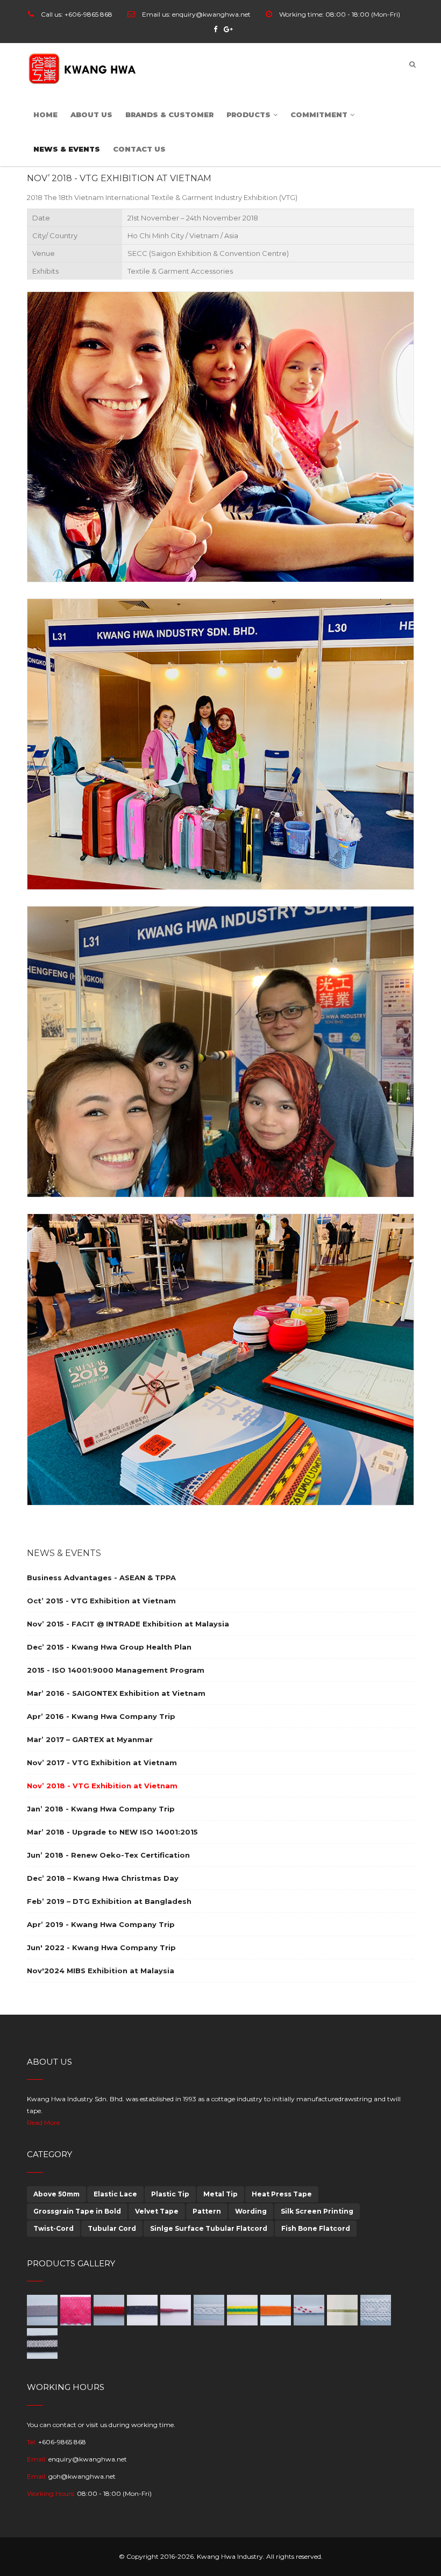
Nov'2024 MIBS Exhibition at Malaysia (101, 1971)
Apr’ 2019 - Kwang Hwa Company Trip (101, 1924)
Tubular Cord (112, 2228)
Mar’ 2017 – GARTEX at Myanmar (90, 1739)
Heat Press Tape (282, 2194)
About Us (91, 115)
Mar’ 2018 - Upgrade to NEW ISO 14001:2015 (112, 1832)
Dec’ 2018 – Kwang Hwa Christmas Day (103, 1878)
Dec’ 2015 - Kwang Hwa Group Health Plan (109, 1647)
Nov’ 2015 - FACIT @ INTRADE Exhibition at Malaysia (128, 1624)
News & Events (67, 149)
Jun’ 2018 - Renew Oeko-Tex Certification (108, 1855)
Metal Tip (220, 2194)
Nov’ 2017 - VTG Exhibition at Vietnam (102, 1762)
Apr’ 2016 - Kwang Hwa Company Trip (101, 1716)
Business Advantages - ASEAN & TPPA (101, 1578)
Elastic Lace (115, 2194)
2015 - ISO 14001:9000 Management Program (116, 1670)
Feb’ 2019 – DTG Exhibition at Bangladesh (109, 1901)
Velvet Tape (157, 2211)
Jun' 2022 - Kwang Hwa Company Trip (101, 1947)
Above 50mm (56, 2194)
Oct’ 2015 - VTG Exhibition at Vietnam (101, 1601)
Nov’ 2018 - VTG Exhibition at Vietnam (102, 1786)
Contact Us (139, 149)
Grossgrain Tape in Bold (77, 2211)
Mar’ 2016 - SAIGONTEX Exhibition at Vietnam (116, 1693)
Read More (43, 2122)
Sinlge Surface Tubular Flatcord (209, 2228)
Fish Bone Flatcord (316, 2228)
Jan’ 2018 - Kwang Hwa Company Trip (101, 1809)
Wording (251, 2211)
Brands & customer (169, 115)
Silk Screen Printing (317, 2211)
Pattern (207, 2211)
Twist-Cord (54, 2228)
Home (45, 115)
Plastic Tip (170, 2194)
